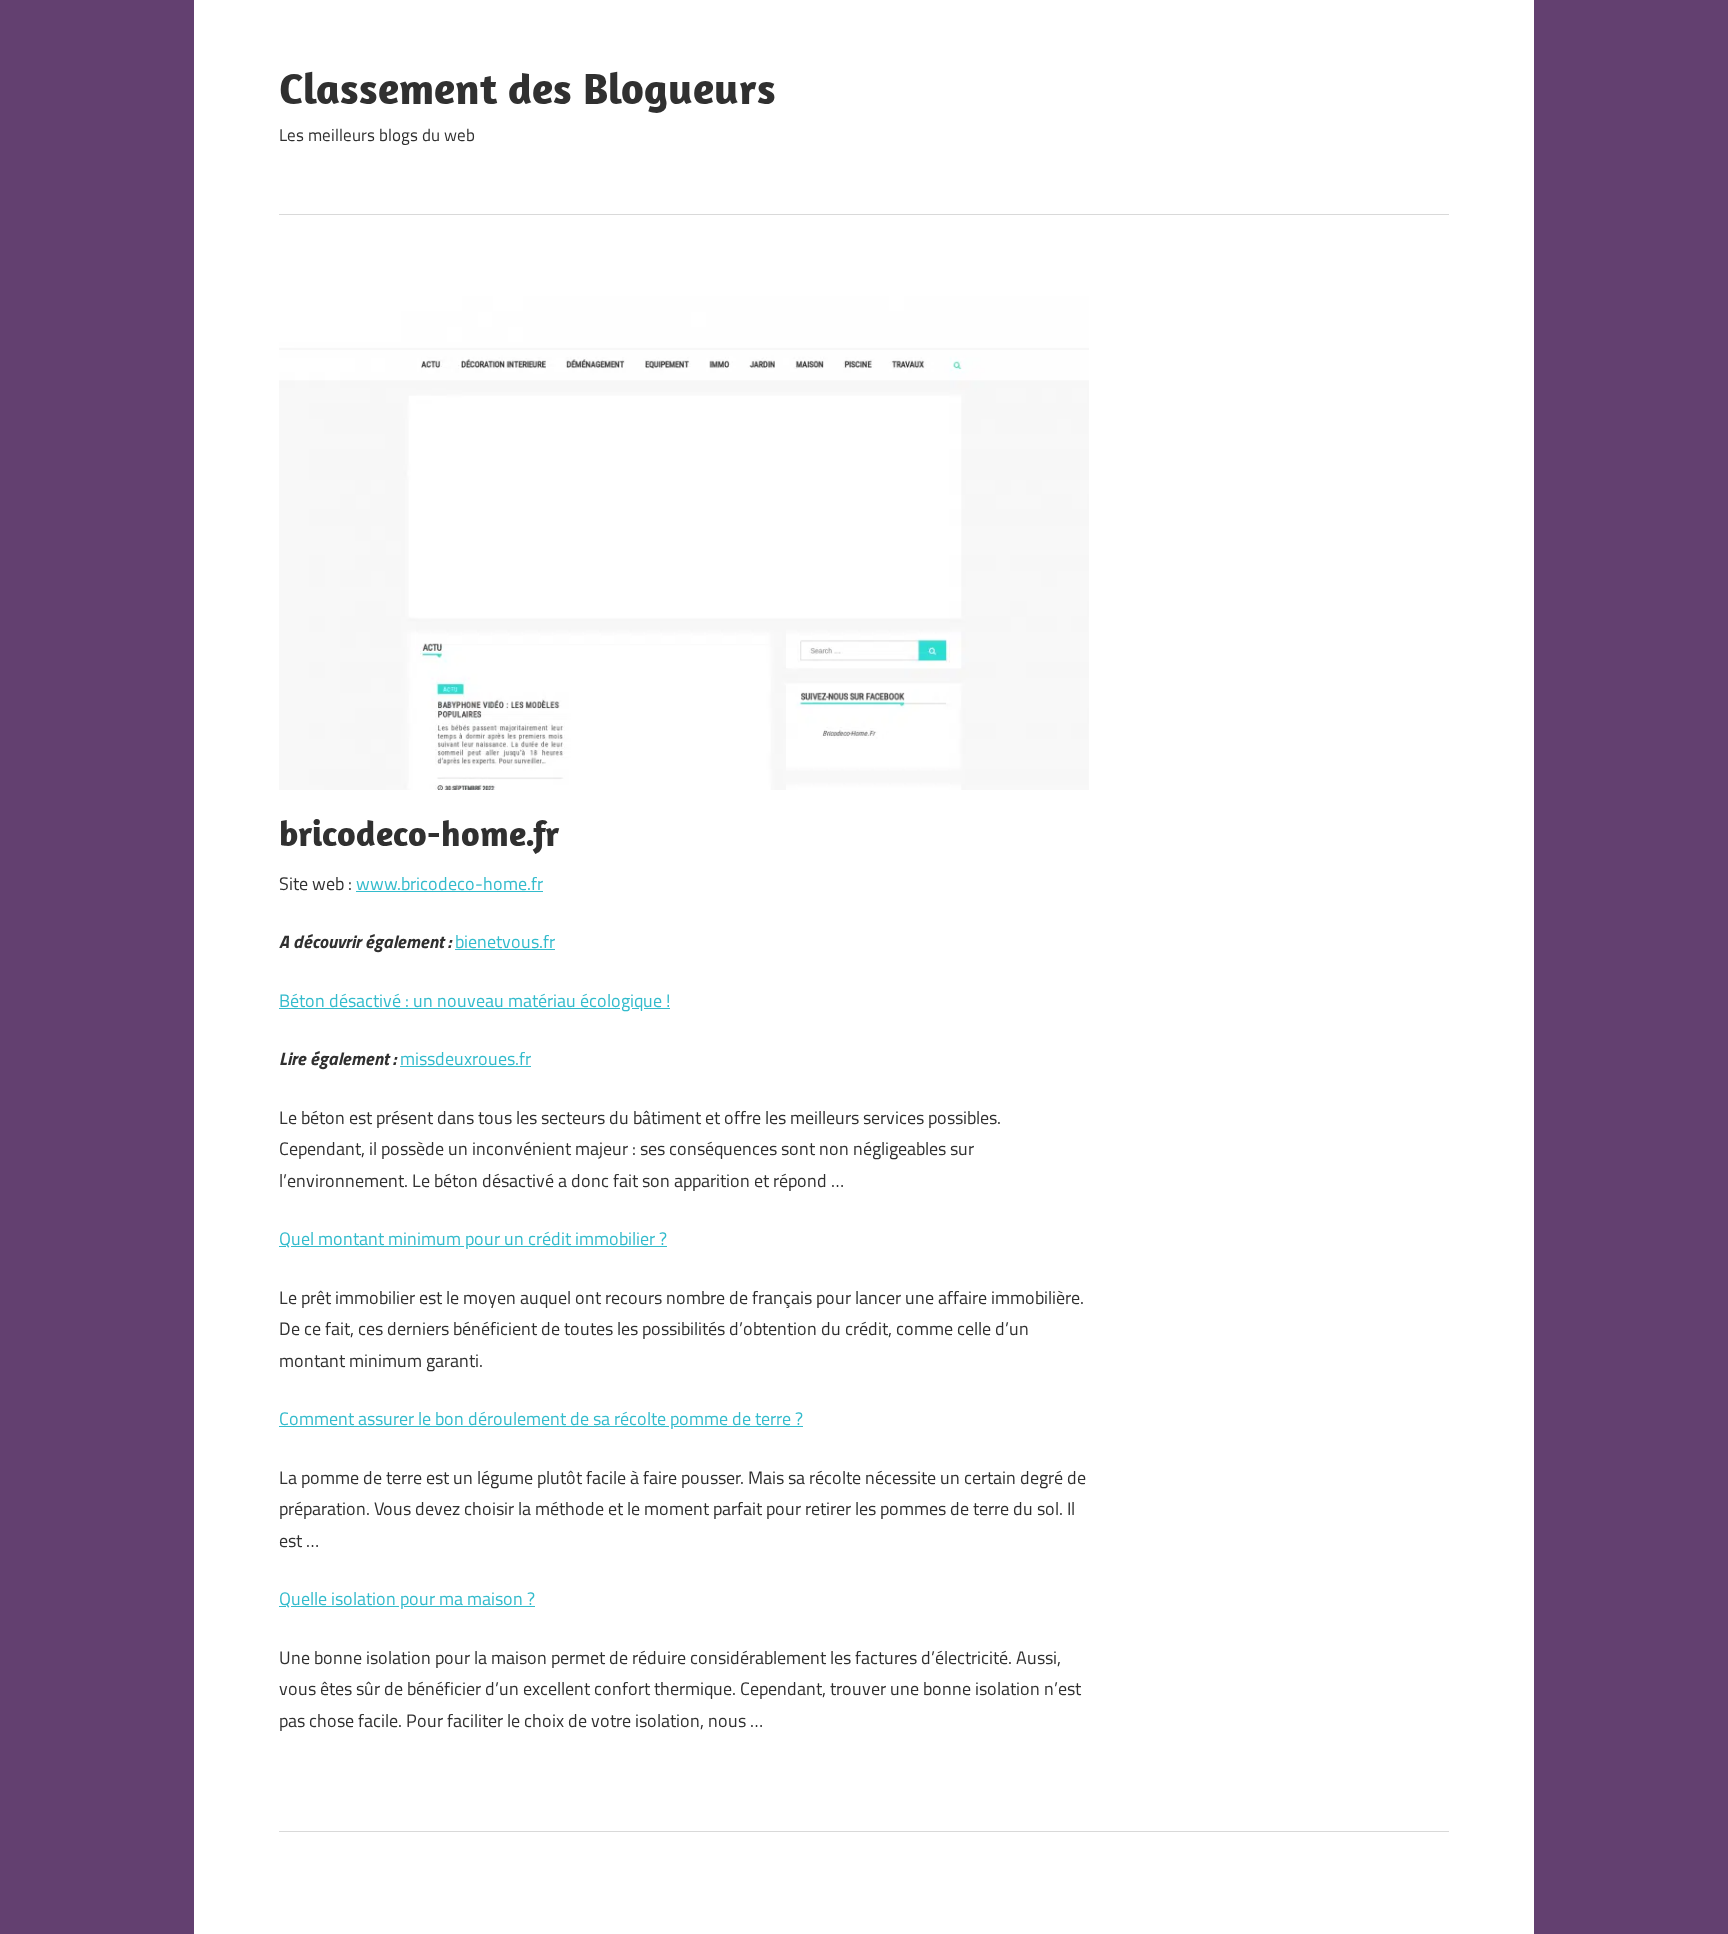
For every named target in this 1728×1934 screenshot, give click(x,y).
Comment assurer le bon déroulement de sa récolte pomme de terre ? (541, 1418)
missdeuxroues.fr (465, 1058)
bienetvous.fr (505, 941)
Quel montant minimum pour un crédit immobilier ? (473, 1238)
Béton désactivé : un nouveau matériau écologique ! (474, 1000)
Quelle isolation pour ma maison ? (407, 1598)
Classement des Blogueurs (527, 88)
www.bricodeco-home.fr (449, 883)
